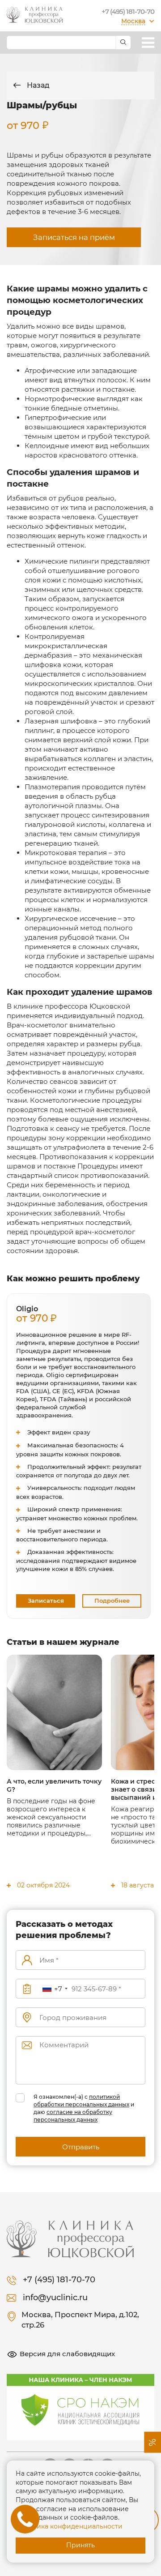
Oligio (32, 1314)
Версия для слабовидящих (67, 2354)
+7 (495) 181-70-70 (128, 11)
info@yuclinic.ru (55, 2298)
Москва (133, 21)
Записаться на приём (74, 237)
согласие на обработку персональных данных (73, 2116)
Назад (37, 85)
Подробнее (112, 1600)
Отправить (81, 2147)
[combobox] (55, 1989)
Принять (80, 2545)
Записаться (46, 1600)
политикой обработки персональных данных (81, 2101)
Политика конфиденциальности (69, 2526)
